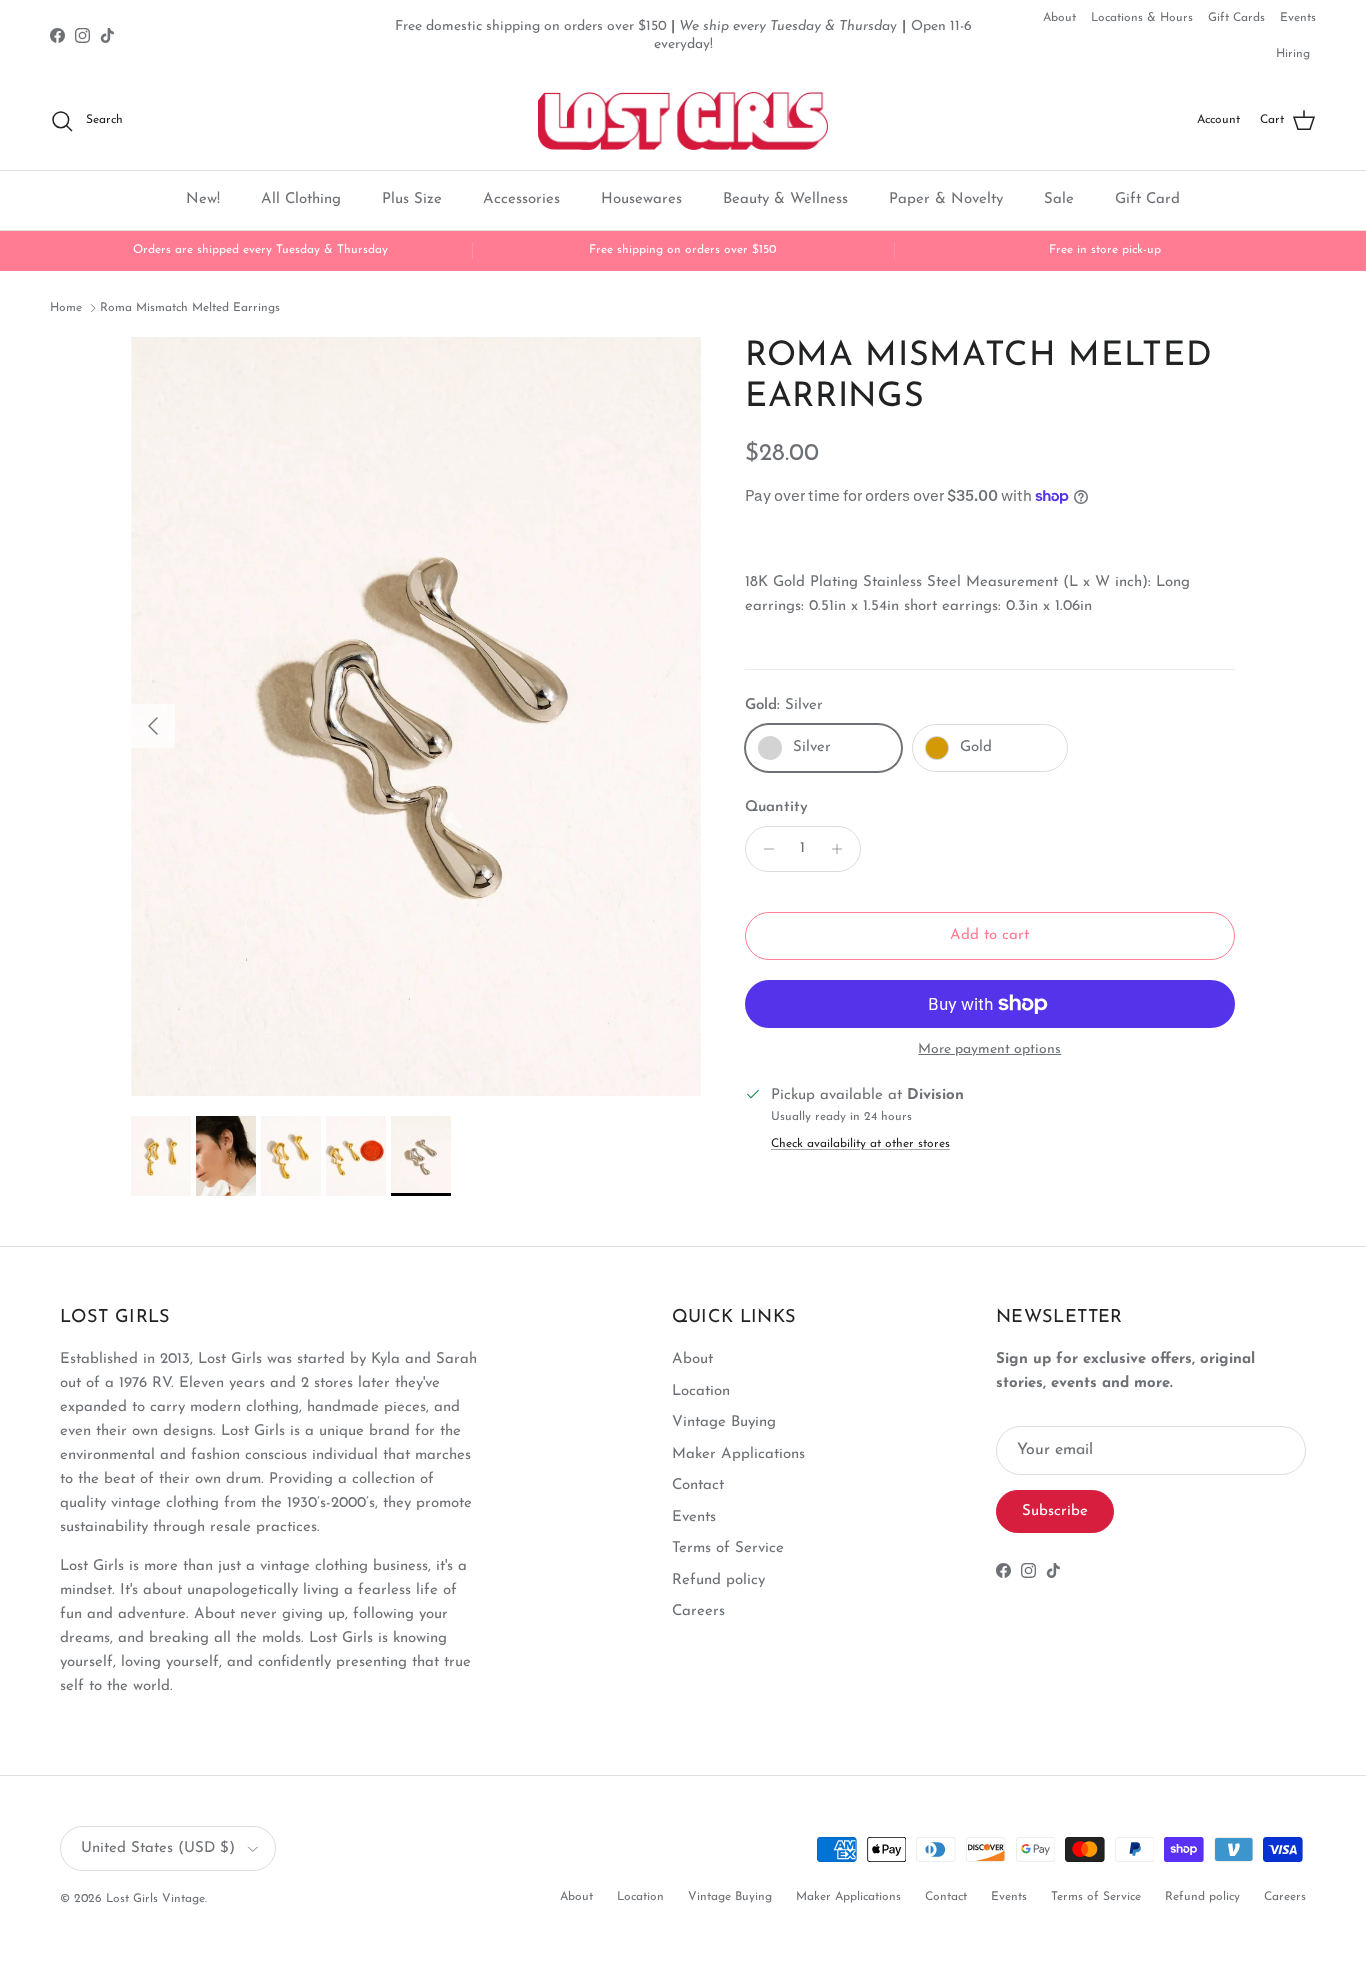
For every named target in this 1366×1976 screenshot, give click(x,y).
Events (1298, 18)
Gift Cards (1236, 18)
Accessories (521, 199)
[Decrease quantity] (763, 849)
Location (701, 1391)
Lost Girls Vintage (155, 1899)
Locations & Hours (1142, 18)
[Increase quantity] (842, 849)
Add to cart (989, 935)
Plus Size (412, 199)
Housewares (641, 199)
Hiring (1293, 54)
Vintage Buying (724, 1422)
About (1059, 18)
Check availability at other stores (860, 1144)
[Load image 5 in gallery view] (417, 716)
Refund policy (718, 1580)
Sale (1059, 199)
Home (66, 308)
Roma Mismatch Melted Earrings (190, 308)
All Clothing (301, 199)
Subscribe (1055, 1511)
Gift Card (1147, 199)
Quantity (776, 807)
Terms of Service (728, 1548)
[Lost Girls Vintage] (683, 121)
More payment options (989, 1049)
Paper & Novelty (946, 199)
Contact (698, 1485)
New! (203, 199)
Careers (698, 1611)
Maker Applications (738, 1454)
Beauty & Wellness (785, 199)
